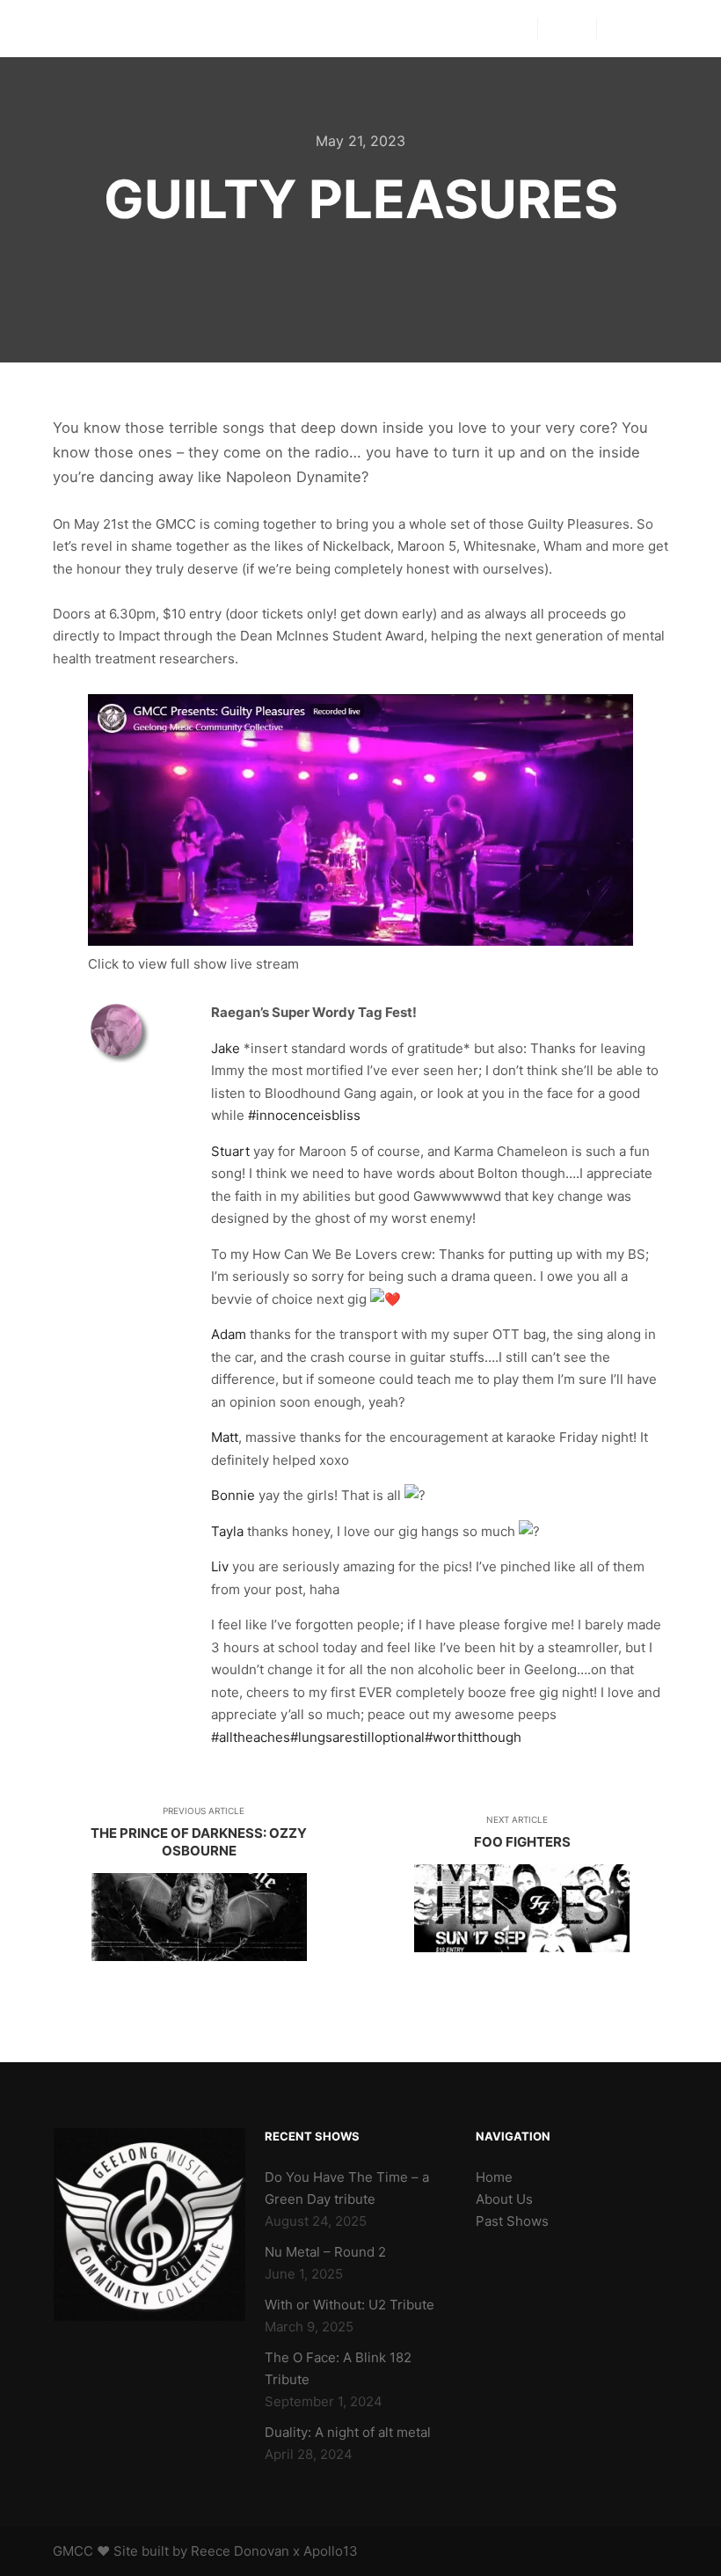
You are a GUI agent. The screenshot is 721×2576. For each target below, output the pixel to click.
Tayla (227, 1531)
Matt (225, 1437)
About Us (504, 2199)
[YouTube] (674, 29)
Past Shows (512, 2221)
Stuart (230, 1151)
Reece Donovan (240, 2551)
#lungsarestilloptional (357, 1737)
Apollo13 (331, 2551)
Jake (226, 1048)
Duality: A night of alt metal (348, 2432)
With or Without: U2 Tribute (350, 2305)
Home (494, 2177)
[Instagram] (648, 29)
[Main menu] (567, 29)
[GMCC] (80, 29)
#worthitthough (473, 1737)
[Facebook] (622, 29)
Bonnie (233, 1495)
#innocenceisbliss (304, 1115)
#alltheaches (251, 1737)
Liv (220, 1566)
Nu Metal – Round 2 (325, 2252)
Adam (229, 1334)
